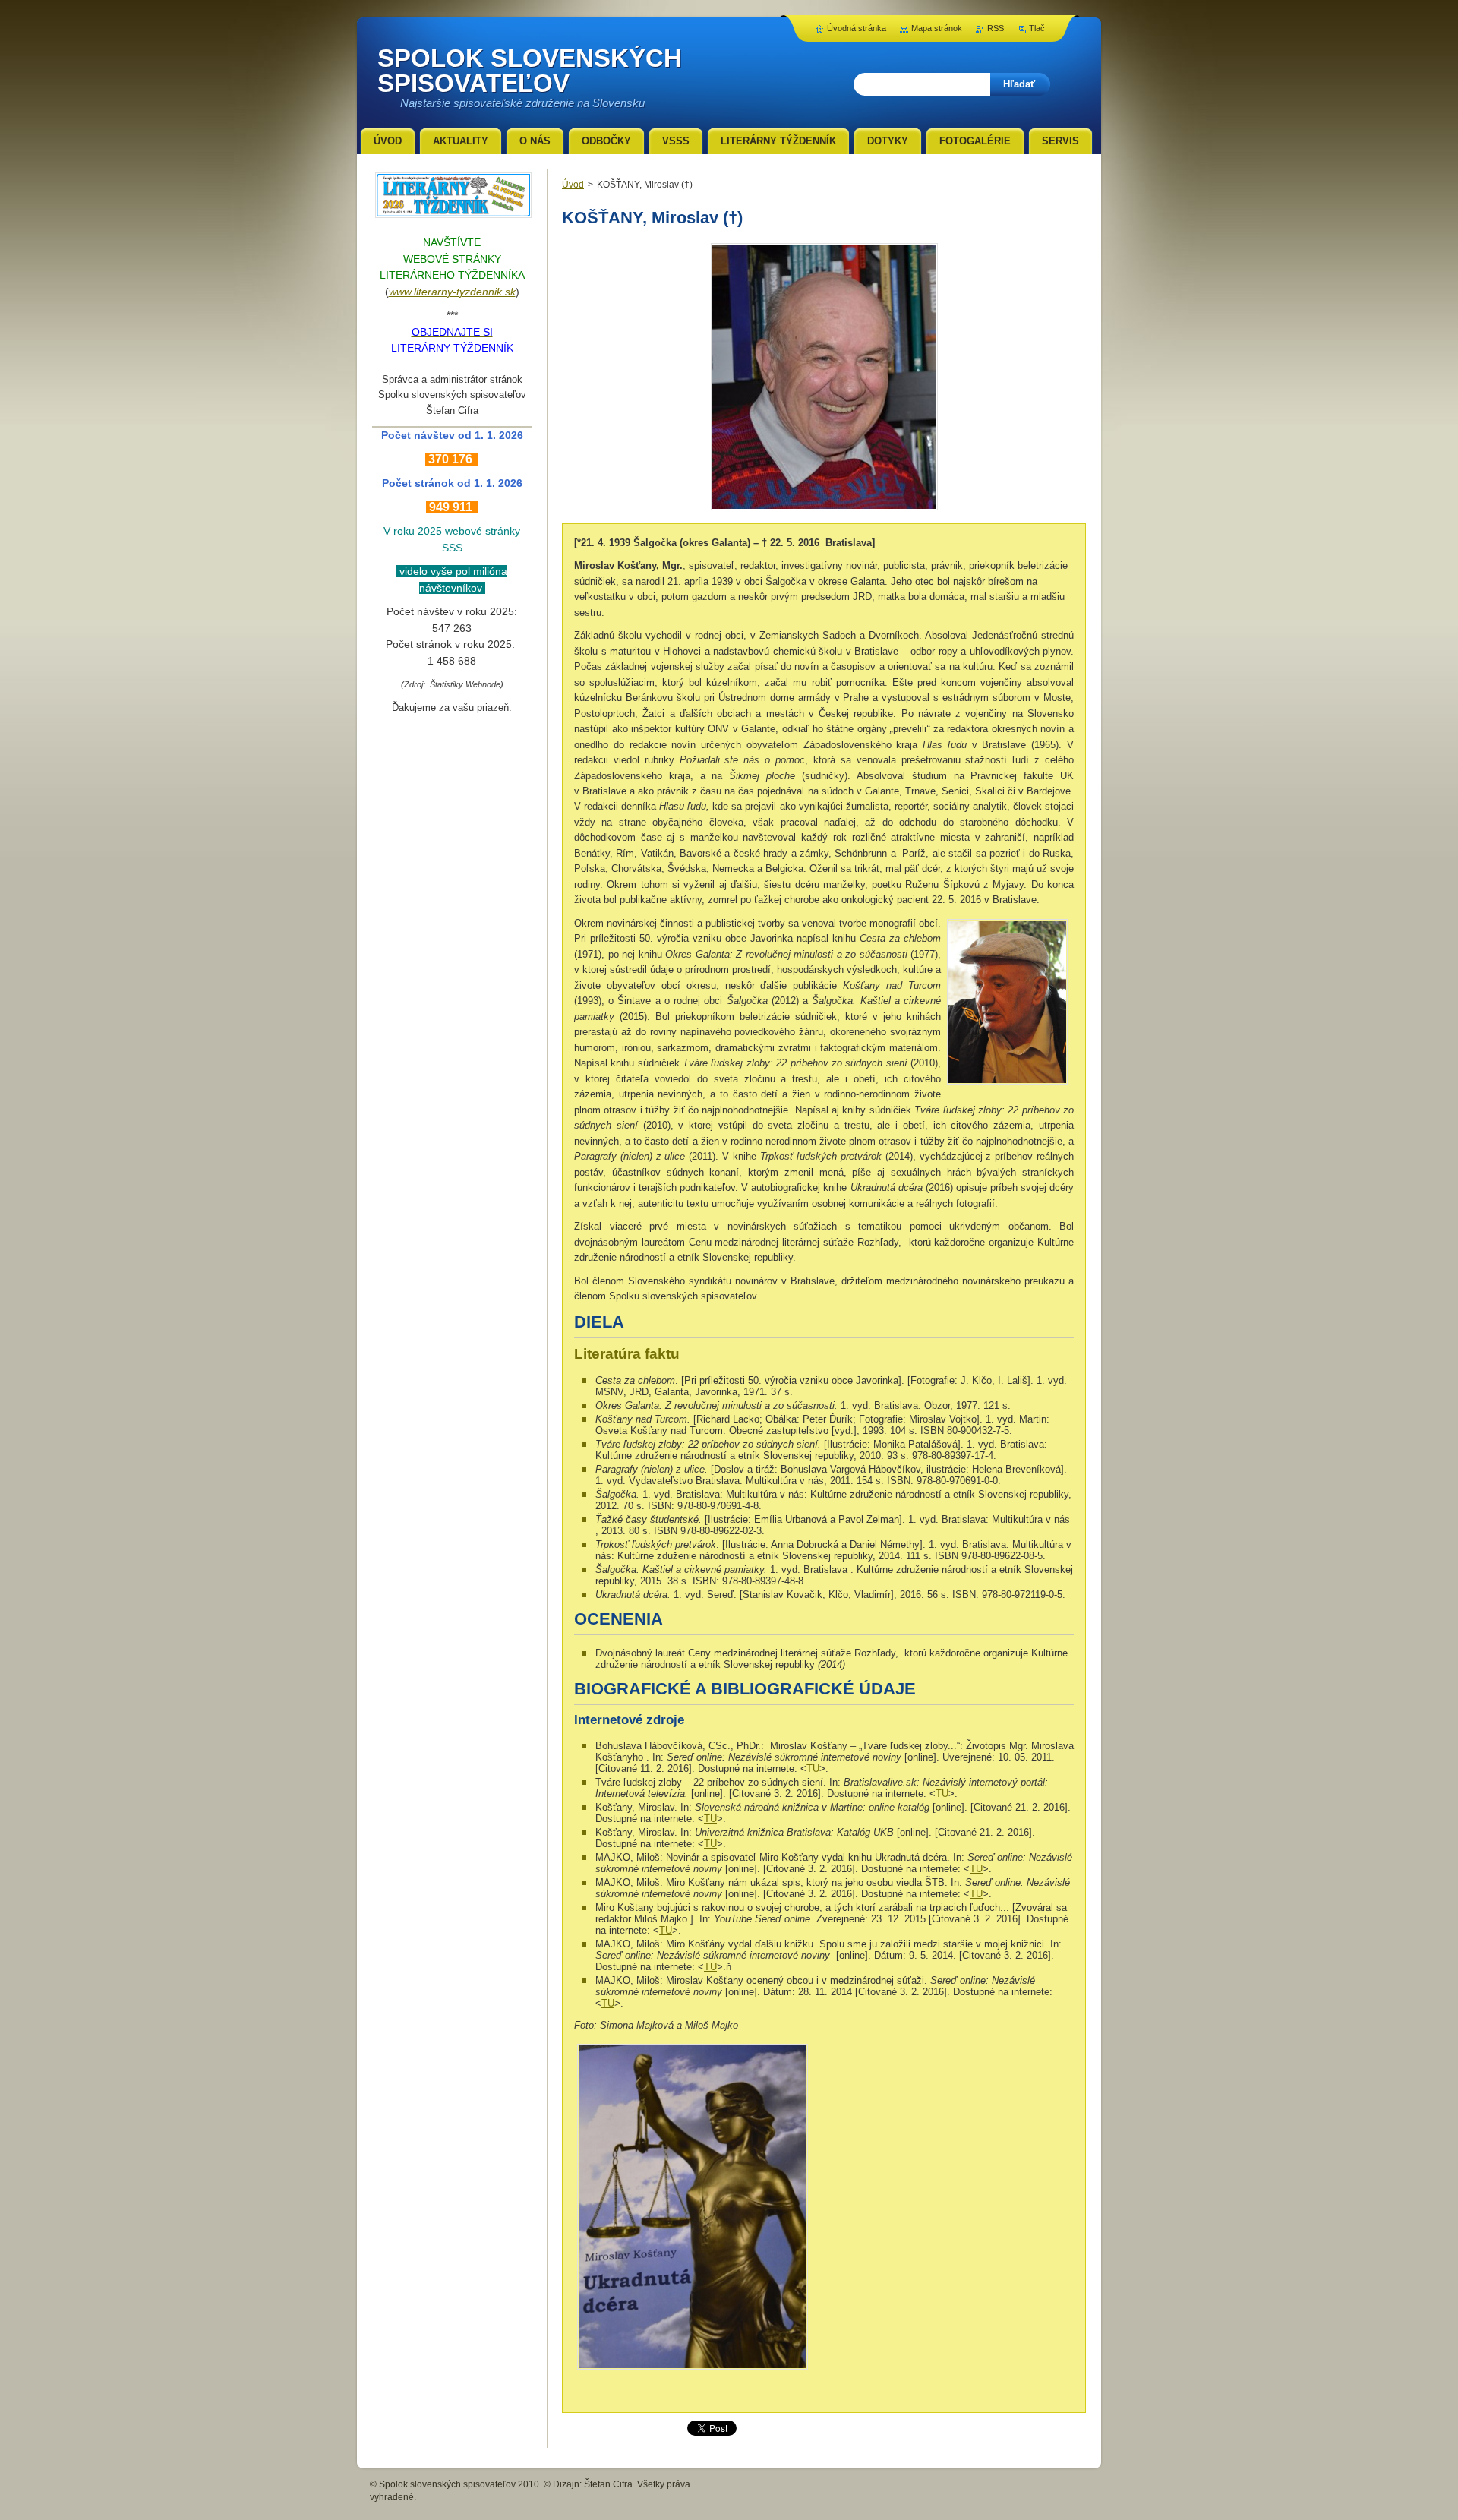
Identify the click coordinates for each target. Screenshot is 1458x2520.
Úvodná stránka (857, 28)
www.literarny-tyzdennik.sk (452, 292)
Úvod (573, 185)
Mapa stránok (937, 28)
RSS (996, 28)
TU (813, 1768)
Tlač (1037, 28)
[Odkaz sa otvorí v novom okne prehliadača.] (824, 510)
